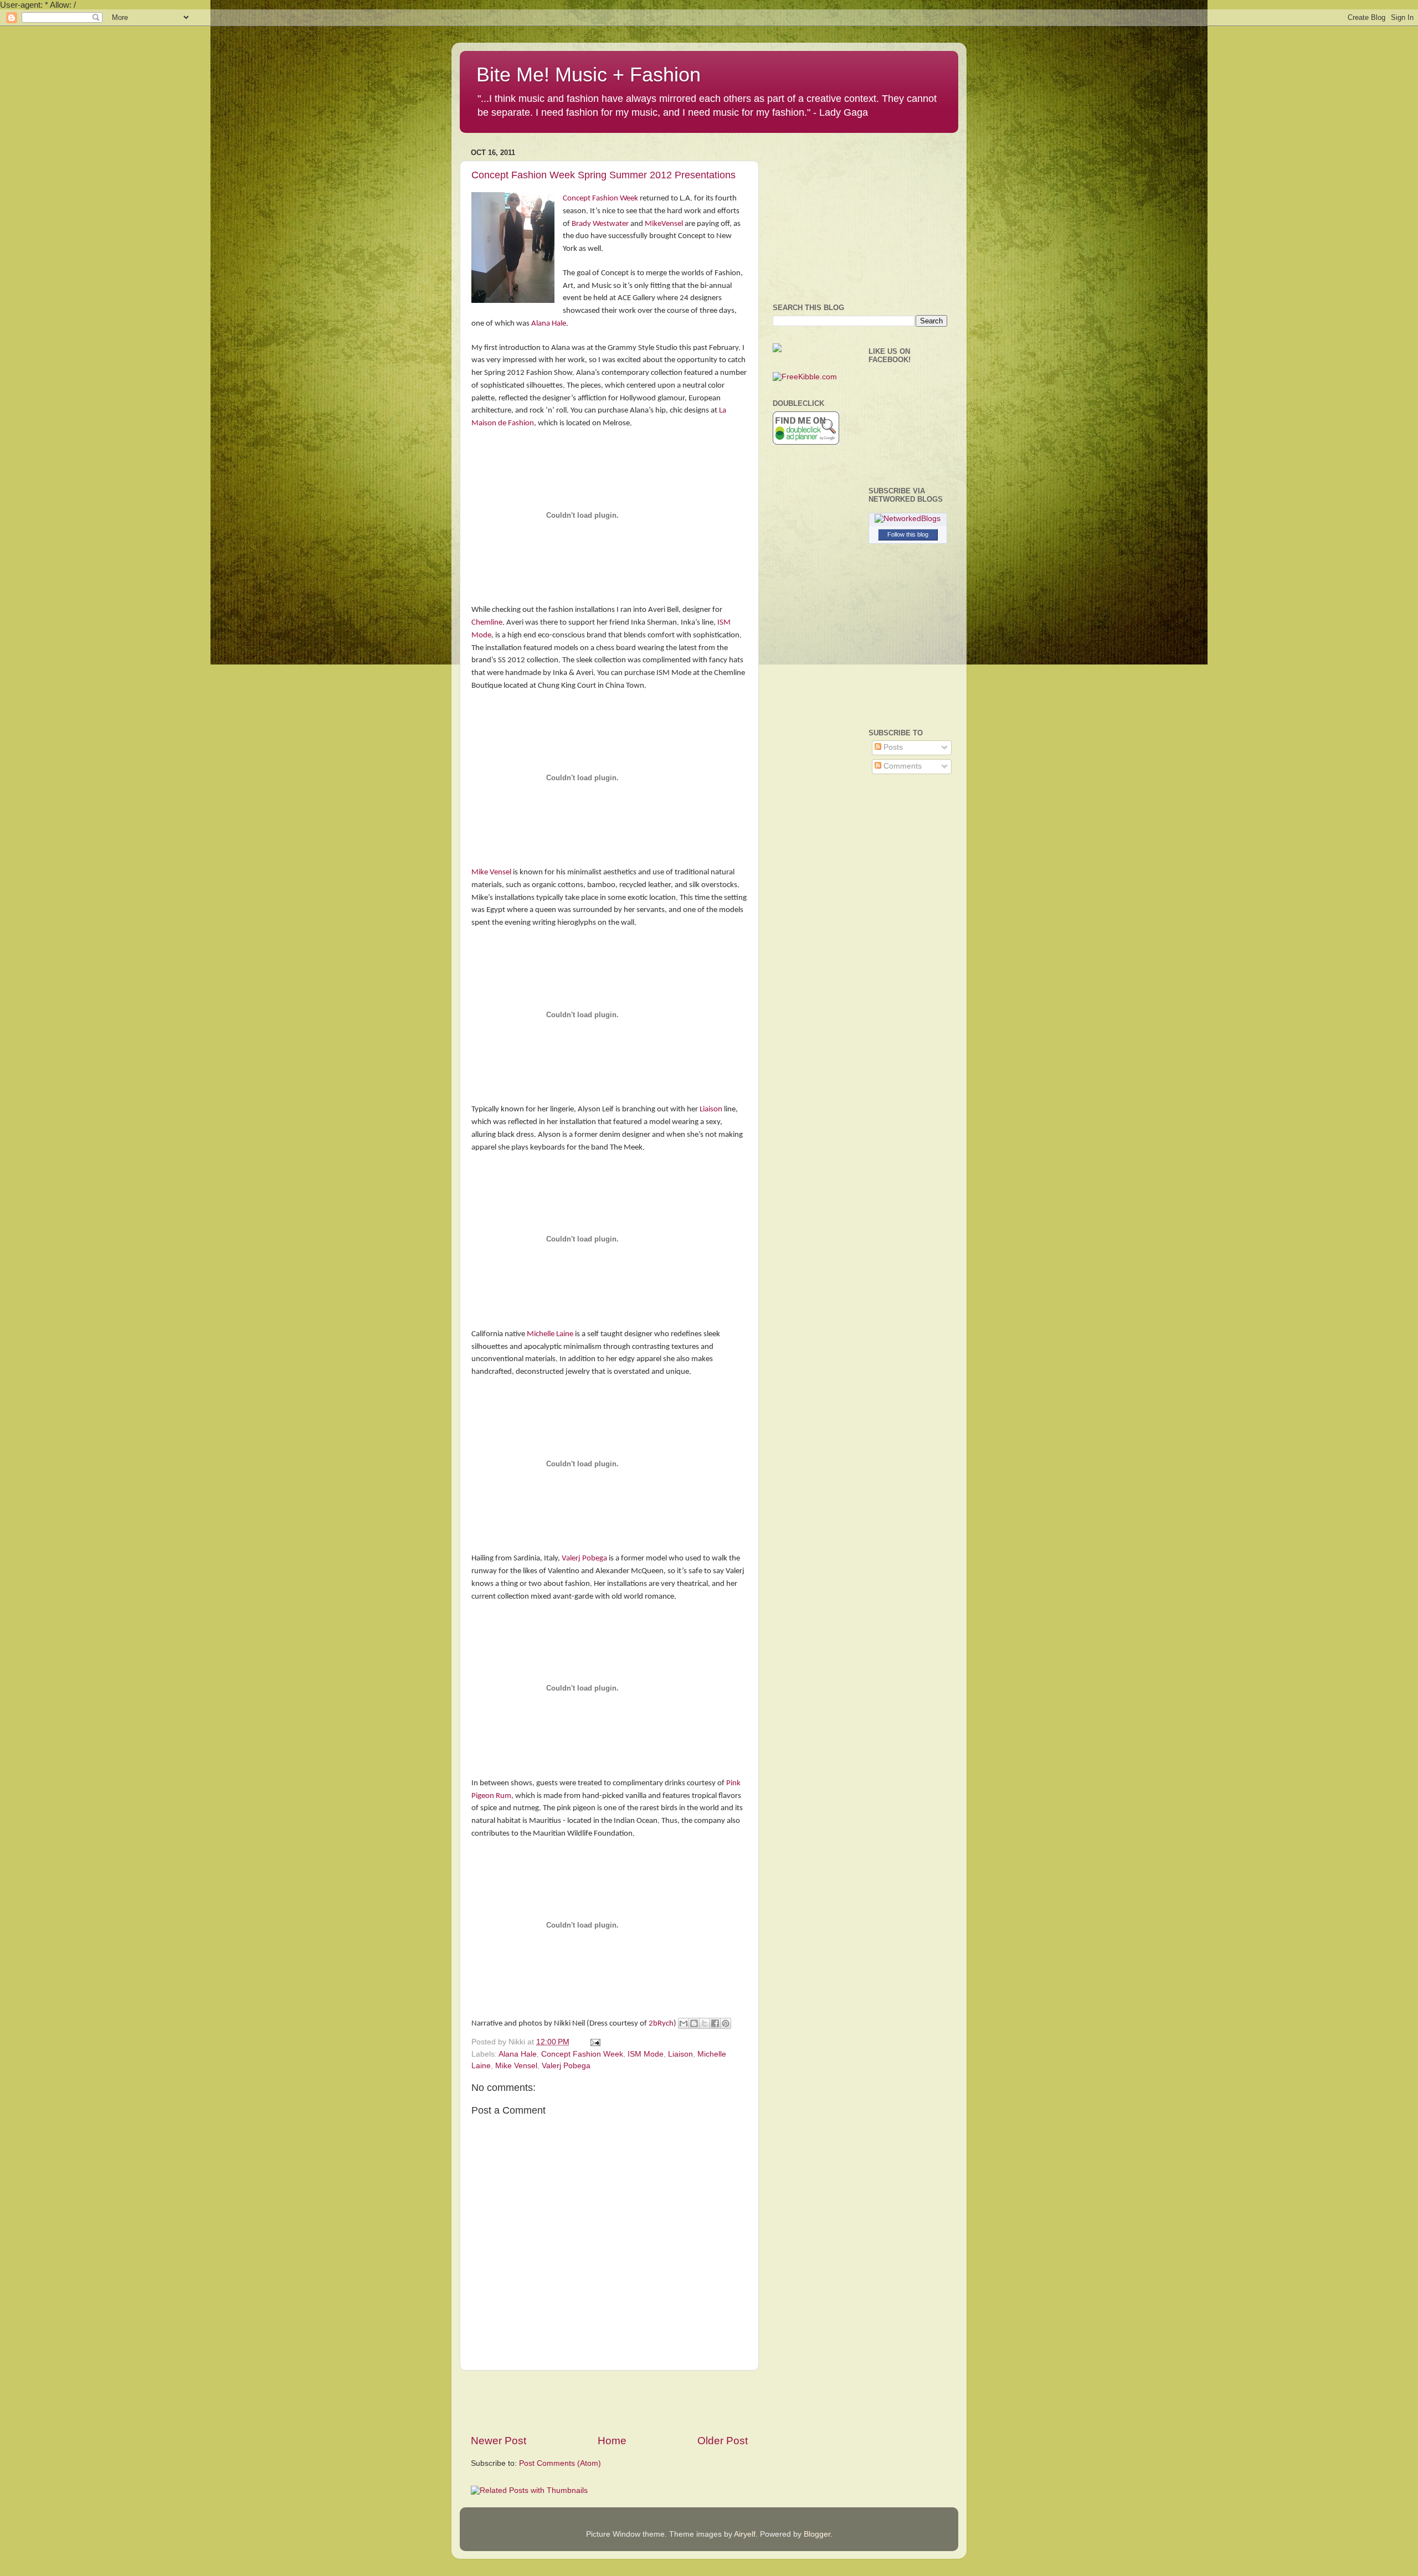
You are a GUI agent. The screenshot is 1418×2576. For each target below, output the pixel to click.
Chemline (487, 623)
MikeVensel (664, 224)
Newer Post (499, 2441)
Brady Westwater (600, 224)
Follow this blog (908, 534)
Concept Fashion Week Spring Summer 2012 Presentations (603, 175)
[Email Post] (594, 2042)
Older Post (723, 2441)
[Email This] (684, 2023)
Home (612, 2441)
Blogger (817, 2534)
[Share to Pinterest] (726, 2023)
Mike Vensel (491, 872)
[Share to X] (705, 2023)
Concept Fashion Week (601, 199)
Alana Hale (549, 324)
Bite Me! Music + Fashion (589, 74)
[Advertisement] (609, 2402)
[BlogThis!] (694, 2023)
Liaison (711, 1109)
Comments (901, 766)
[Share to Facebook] (715, 2023)
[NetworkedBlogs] (908, 519)
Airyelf (745, 2534)
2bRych (661, 2024)
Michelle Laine (550, 1334)
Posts (892, 747)
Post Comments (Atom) (560, 2463)
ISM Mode (646, 2054)
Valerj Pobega (584, 1559)
